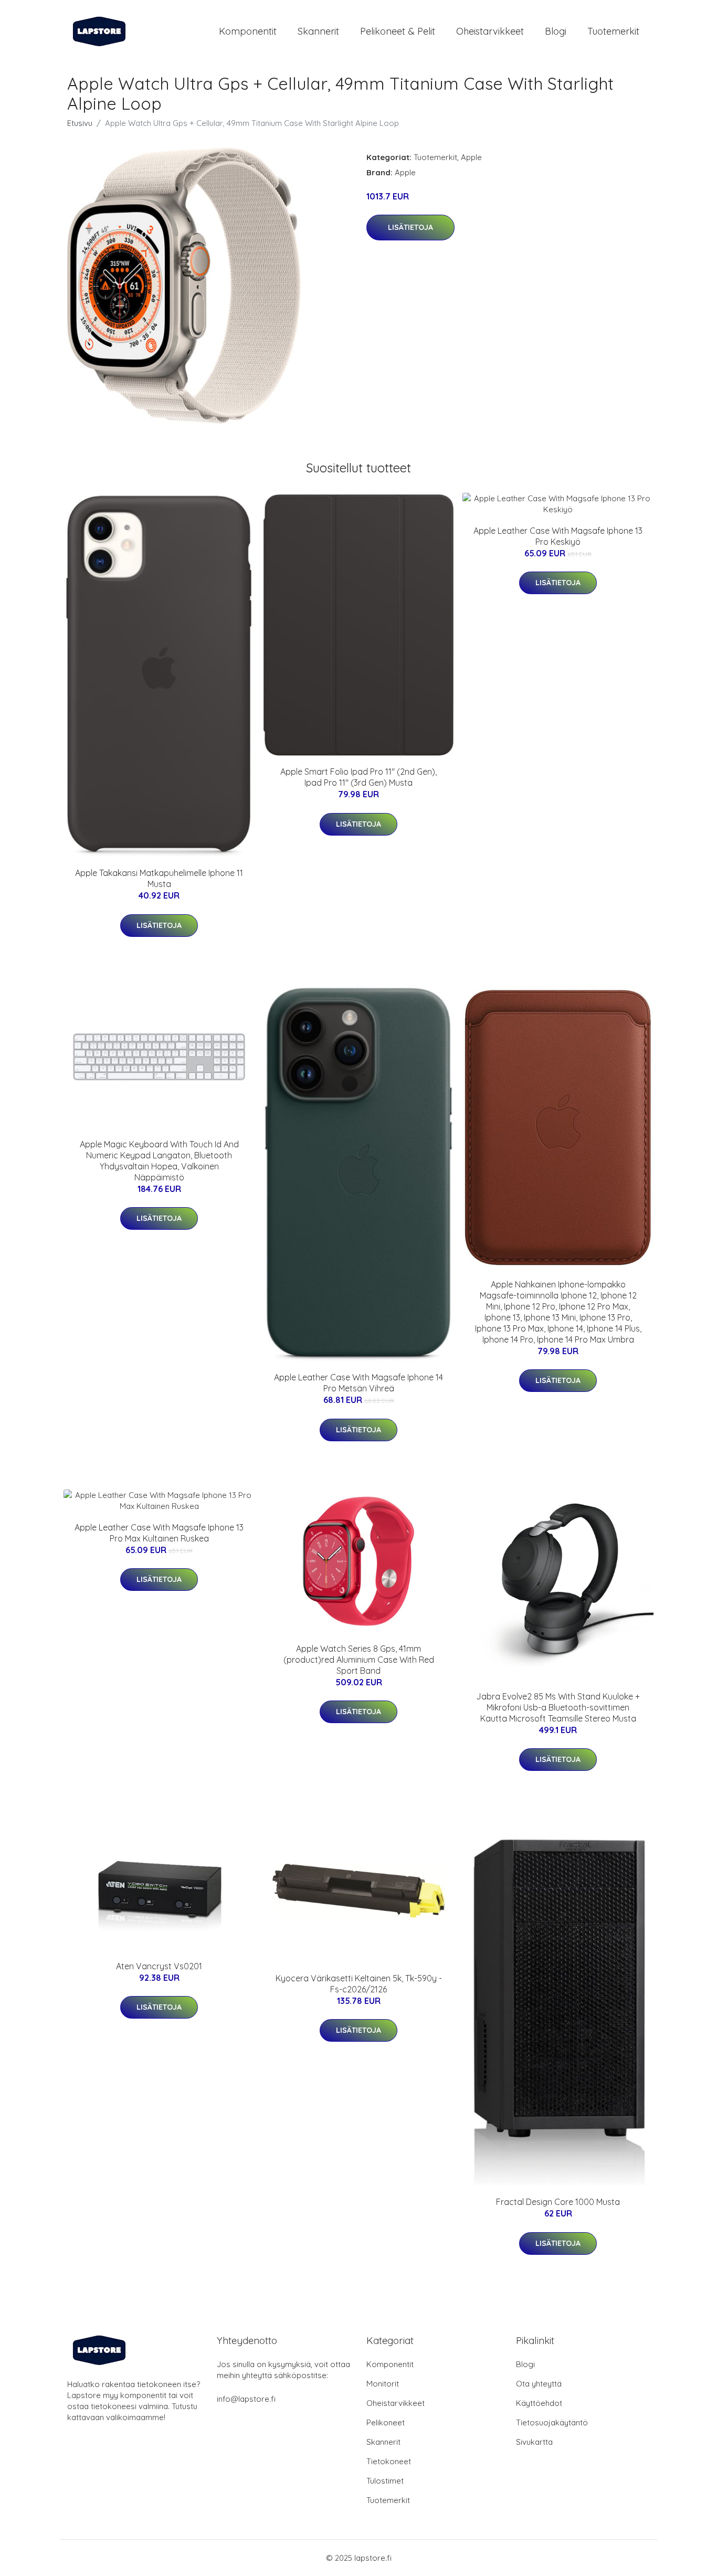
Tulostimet (385, 2481)
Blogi (556, 31)
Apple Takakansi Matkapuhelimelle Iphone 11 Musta (159, 878)
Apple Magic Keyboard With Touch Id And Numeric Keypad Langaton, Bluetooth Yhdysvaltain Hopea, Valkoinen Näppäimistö (159, 1161)
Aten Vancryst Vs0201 (159, 1966)
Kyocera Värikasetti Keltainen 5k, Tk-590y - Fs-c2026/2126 (359, 1984)
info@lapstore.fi (246, 2399)
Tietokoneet (389, 2461)
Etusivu (80, 123)
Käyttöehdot (539, 2403)
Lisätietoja (410, 227)
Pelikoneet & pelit (398, 31)
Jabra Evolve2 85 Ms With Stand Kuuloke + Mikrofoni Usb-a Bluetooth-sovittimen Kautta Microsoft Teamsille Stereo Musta (558, 1707)
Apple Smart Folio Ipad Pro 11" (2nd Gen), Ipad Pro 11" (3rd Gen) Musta (358, 777)
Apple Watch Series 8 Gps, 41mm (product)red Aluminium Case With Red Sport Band (359, 1660)
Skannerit (318, 31)
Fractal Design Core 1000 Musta (558, 2202)
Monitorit (383, 2384)
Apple (471, 157)
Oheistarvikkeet (490, 31)
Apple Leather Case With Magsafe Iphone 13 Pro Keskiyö (558, 536)
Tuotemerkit (613, 31)
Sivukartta (534, 2442)
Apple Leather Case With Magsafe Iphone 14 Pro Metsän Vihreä (358, 1383)
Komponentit (248, 31)
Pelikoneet (386, 2422)
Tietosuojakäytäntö (552, 2422)
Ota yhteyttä (539, 2384)
